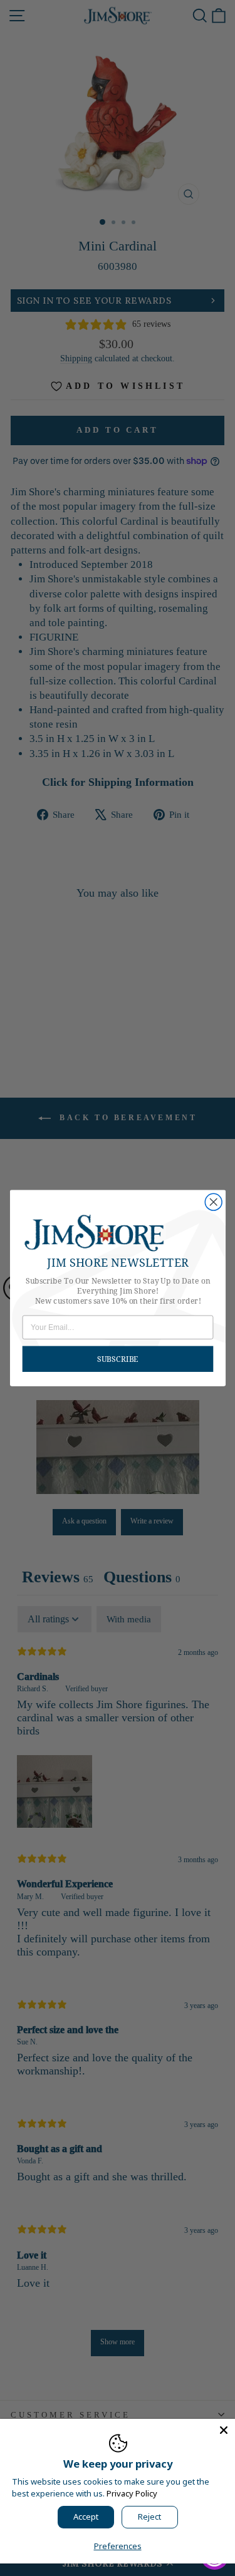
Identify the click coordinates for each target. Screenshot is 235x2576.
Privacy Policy (132, 2493)
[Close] (224, 2430)
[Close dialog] (213, 1202)
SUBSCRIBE (118, 1359)
